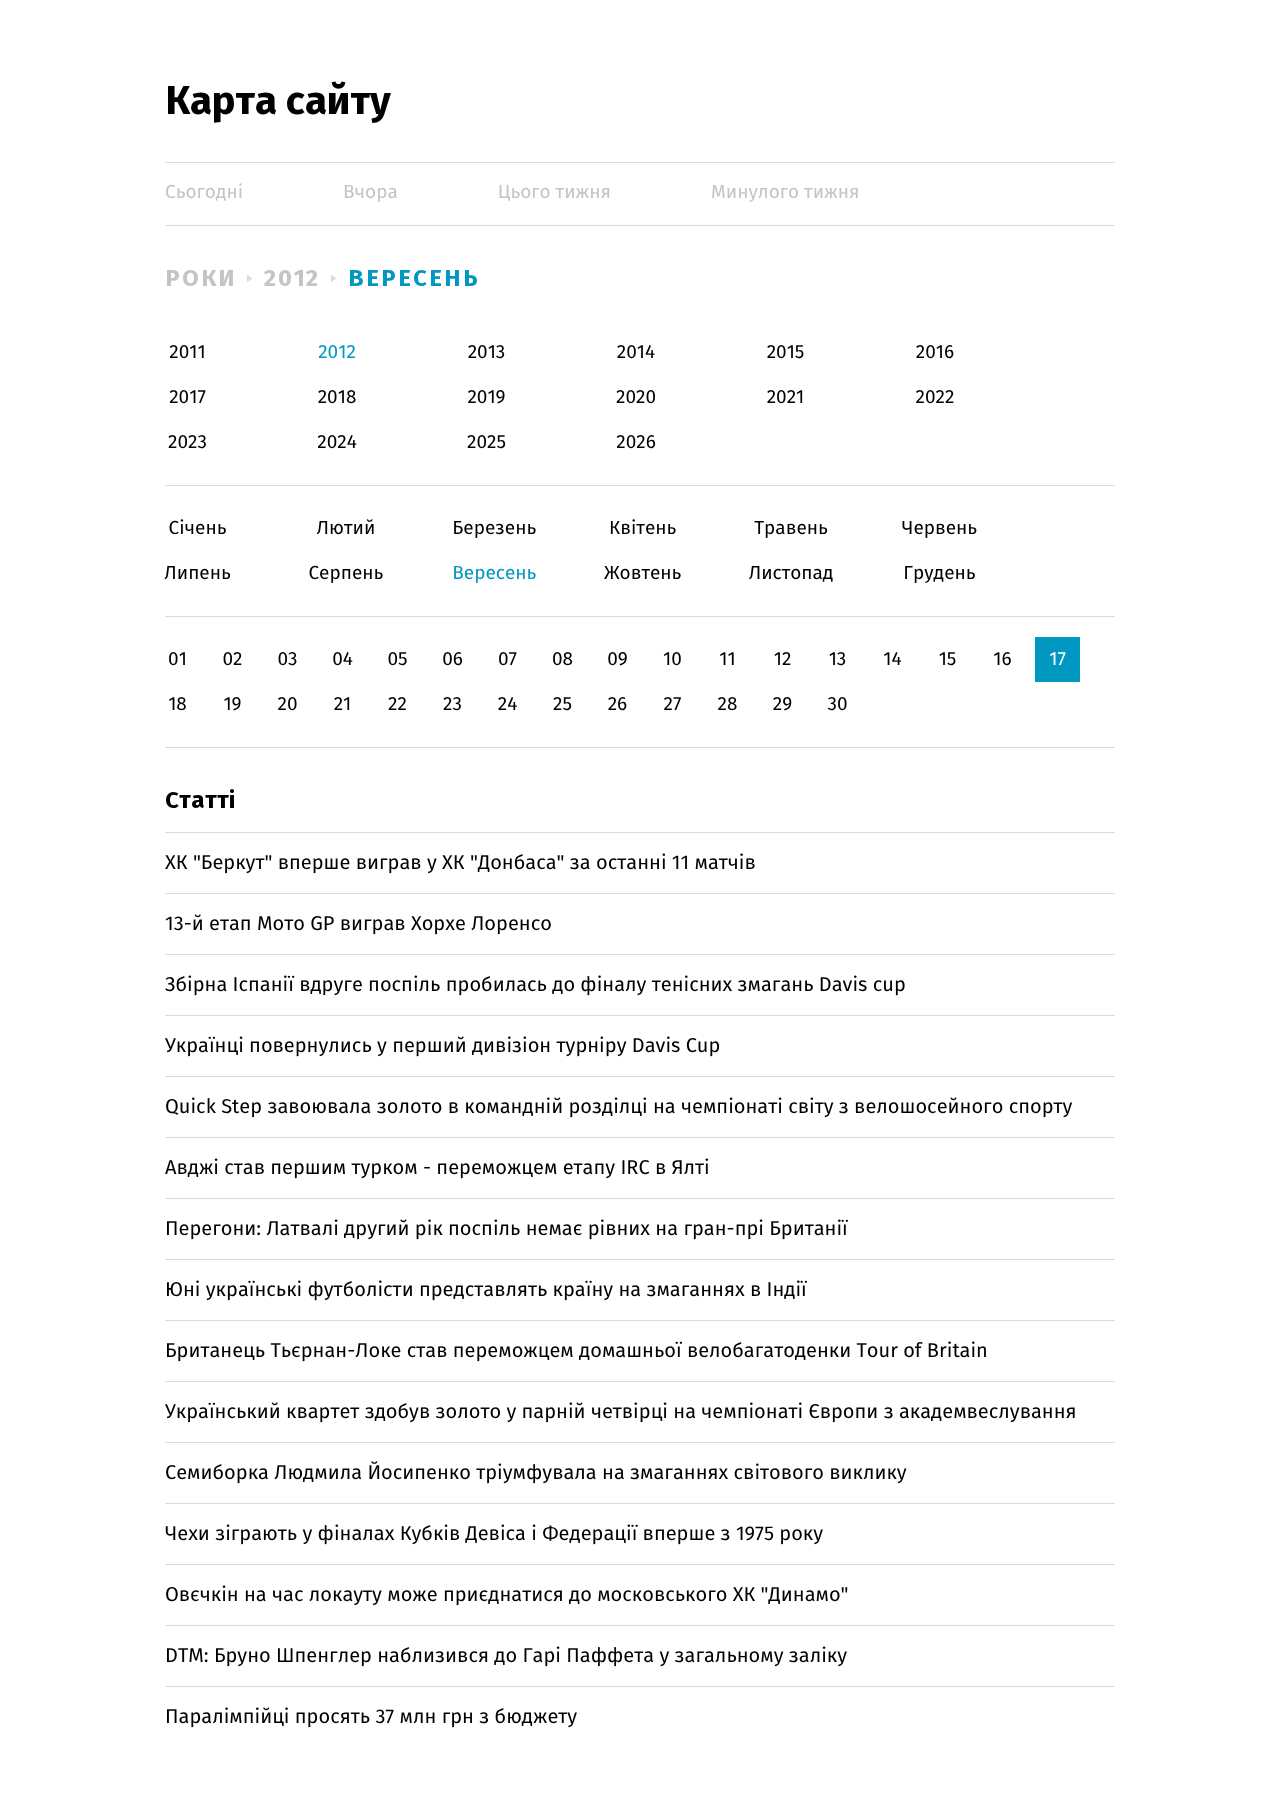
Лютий (345, 528)
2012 (292, 278)
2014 (636, 352)
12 (783, 659)
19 (232, 704)
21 (343, 704)
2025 (486, 442)
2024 (337, 442)
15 (948, 659)
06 (452, 659)
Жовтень (642, 573)
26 (618, 704)
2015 (786, 352)
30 (837, 704)
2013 (487, 352)
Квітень (642, 528)
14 (892, 659)
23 (452, 704)
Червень (939, 528)
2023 (187, 442)
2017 (187, 397)
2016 (935, 352)
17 (1057, 659)
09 (617, 659)
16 (1002, 659)
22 (397, 704)
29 (782, 704)
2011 (187, 352)
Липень (197, 573)
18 (177, 704)
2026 (636, 442)
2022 (935, 397)
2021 (786, 397)
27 (673, 704)
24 (508, 704)
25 (562, 704)
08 (562, 659)
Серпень (345, 573)
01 (177, 659)
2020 (636, 397)
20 (287, 704)
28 (728, 704)
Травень (791, 528)
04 (342, 659)
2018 (337, 397)
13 (838, 659)
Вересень (413, 278)
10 (672, 659)
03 (287, 659)
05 (397, 659)
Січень (197, 528)
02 (232, 659)
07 (507, 659)
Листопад (791, 573)
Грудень (939, 573)
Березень (494, 528)
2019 (486, 397)
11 (727, 659)
